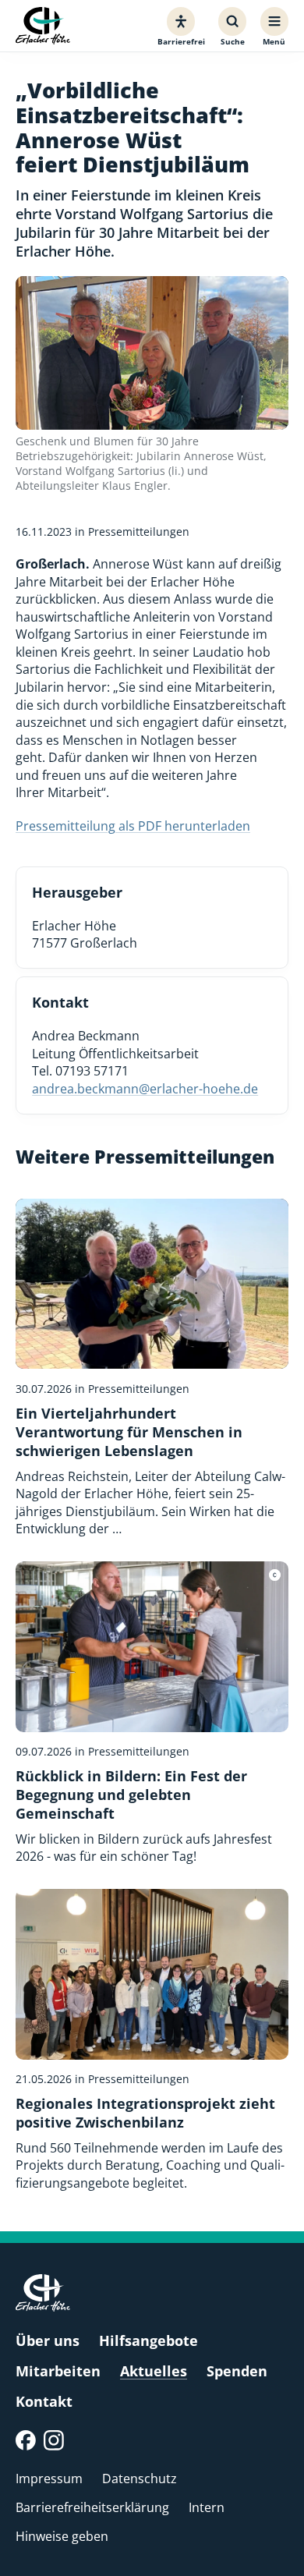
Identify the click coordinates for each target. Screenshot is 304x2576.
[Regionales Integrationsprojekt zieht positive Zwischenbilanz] (152, 2041)
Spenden (237, 2371)
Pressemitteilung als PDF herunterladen (133, 826)
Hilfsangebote (148, 2340)
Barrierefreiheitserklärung (92, 2507)
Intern (207, 2507)
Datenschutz (140, 2479)
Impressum (49, 2479)
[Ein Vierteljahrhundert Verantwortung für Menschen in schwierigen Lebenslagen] (152, 1368)
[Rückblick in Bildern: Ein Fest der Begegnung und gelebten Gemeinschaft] (152, 1713)
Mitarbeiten (58, 2371)
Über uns (48, 2340)
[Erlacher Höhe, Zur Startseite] (43, 26)
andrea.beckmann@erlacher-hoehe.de (145, 1089)
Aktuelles (154, 2371)
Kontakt (44, 2401)
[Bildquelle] (275, 1575)
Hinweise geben (62, 2536)
